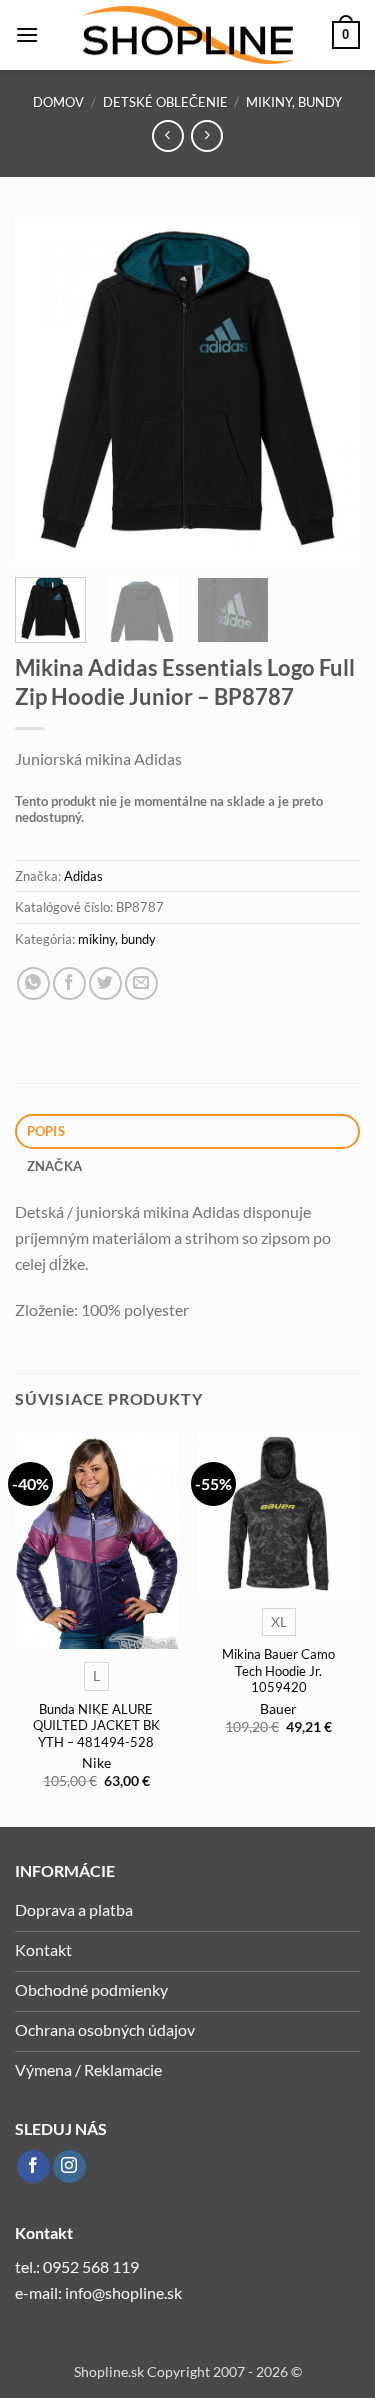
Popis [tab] (46, 1131)
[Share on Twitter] (105, 983)
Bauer (278, 1709)
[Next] (328, 389)
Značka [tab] (55, 1166)
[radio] (96, 1676)
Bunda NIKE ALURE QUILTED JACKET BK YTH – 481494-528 (96, 1725)
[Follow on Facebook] (33, 2167)
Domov (58, 102)
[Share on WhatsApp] (33, 983)
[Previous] (47, 389)
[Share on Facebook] (69, 983)
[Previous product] (206, 135)
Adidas (83, 876)
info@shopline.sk (125, 2292)
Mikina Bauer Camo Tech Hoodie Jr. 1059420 (278, 1670)
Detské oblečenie (165, 102)
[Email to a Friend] (141, 983)
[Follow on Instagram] (69, 2167)
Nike (96, 1763)
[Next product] (167, 135)
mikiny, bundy (294, 102)
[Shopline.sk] (188, 35)
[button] (27, 34)
